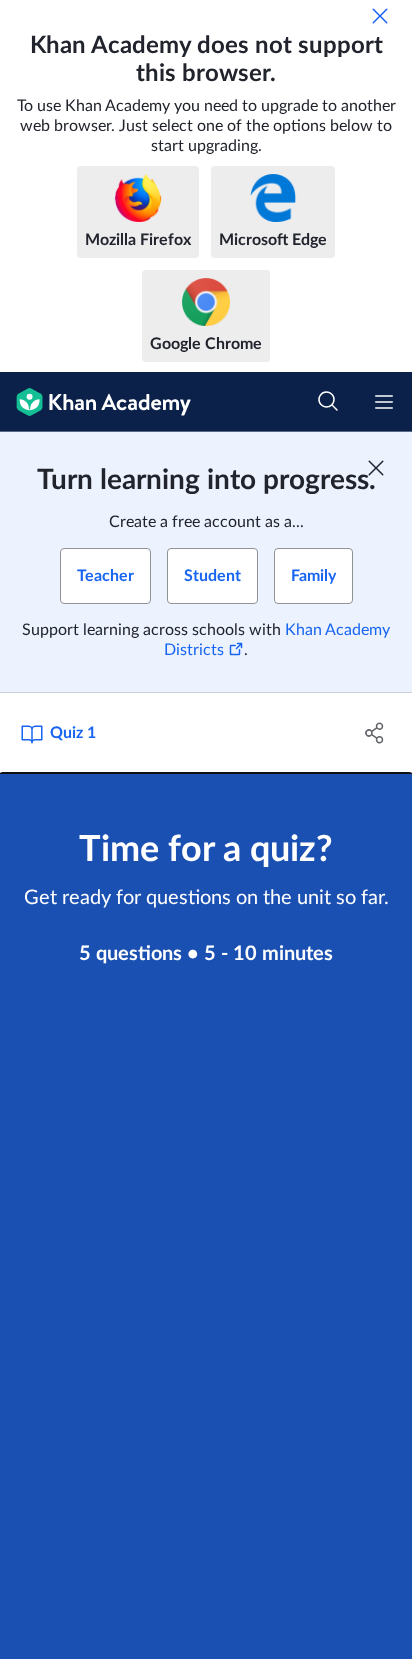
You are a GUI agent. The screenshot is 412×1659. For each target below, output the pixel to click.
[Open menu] (384, 402)
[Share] (374, 733)
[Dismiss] (380, 16)
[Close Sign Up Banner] (376, 468)
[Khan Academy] (95, 402)
